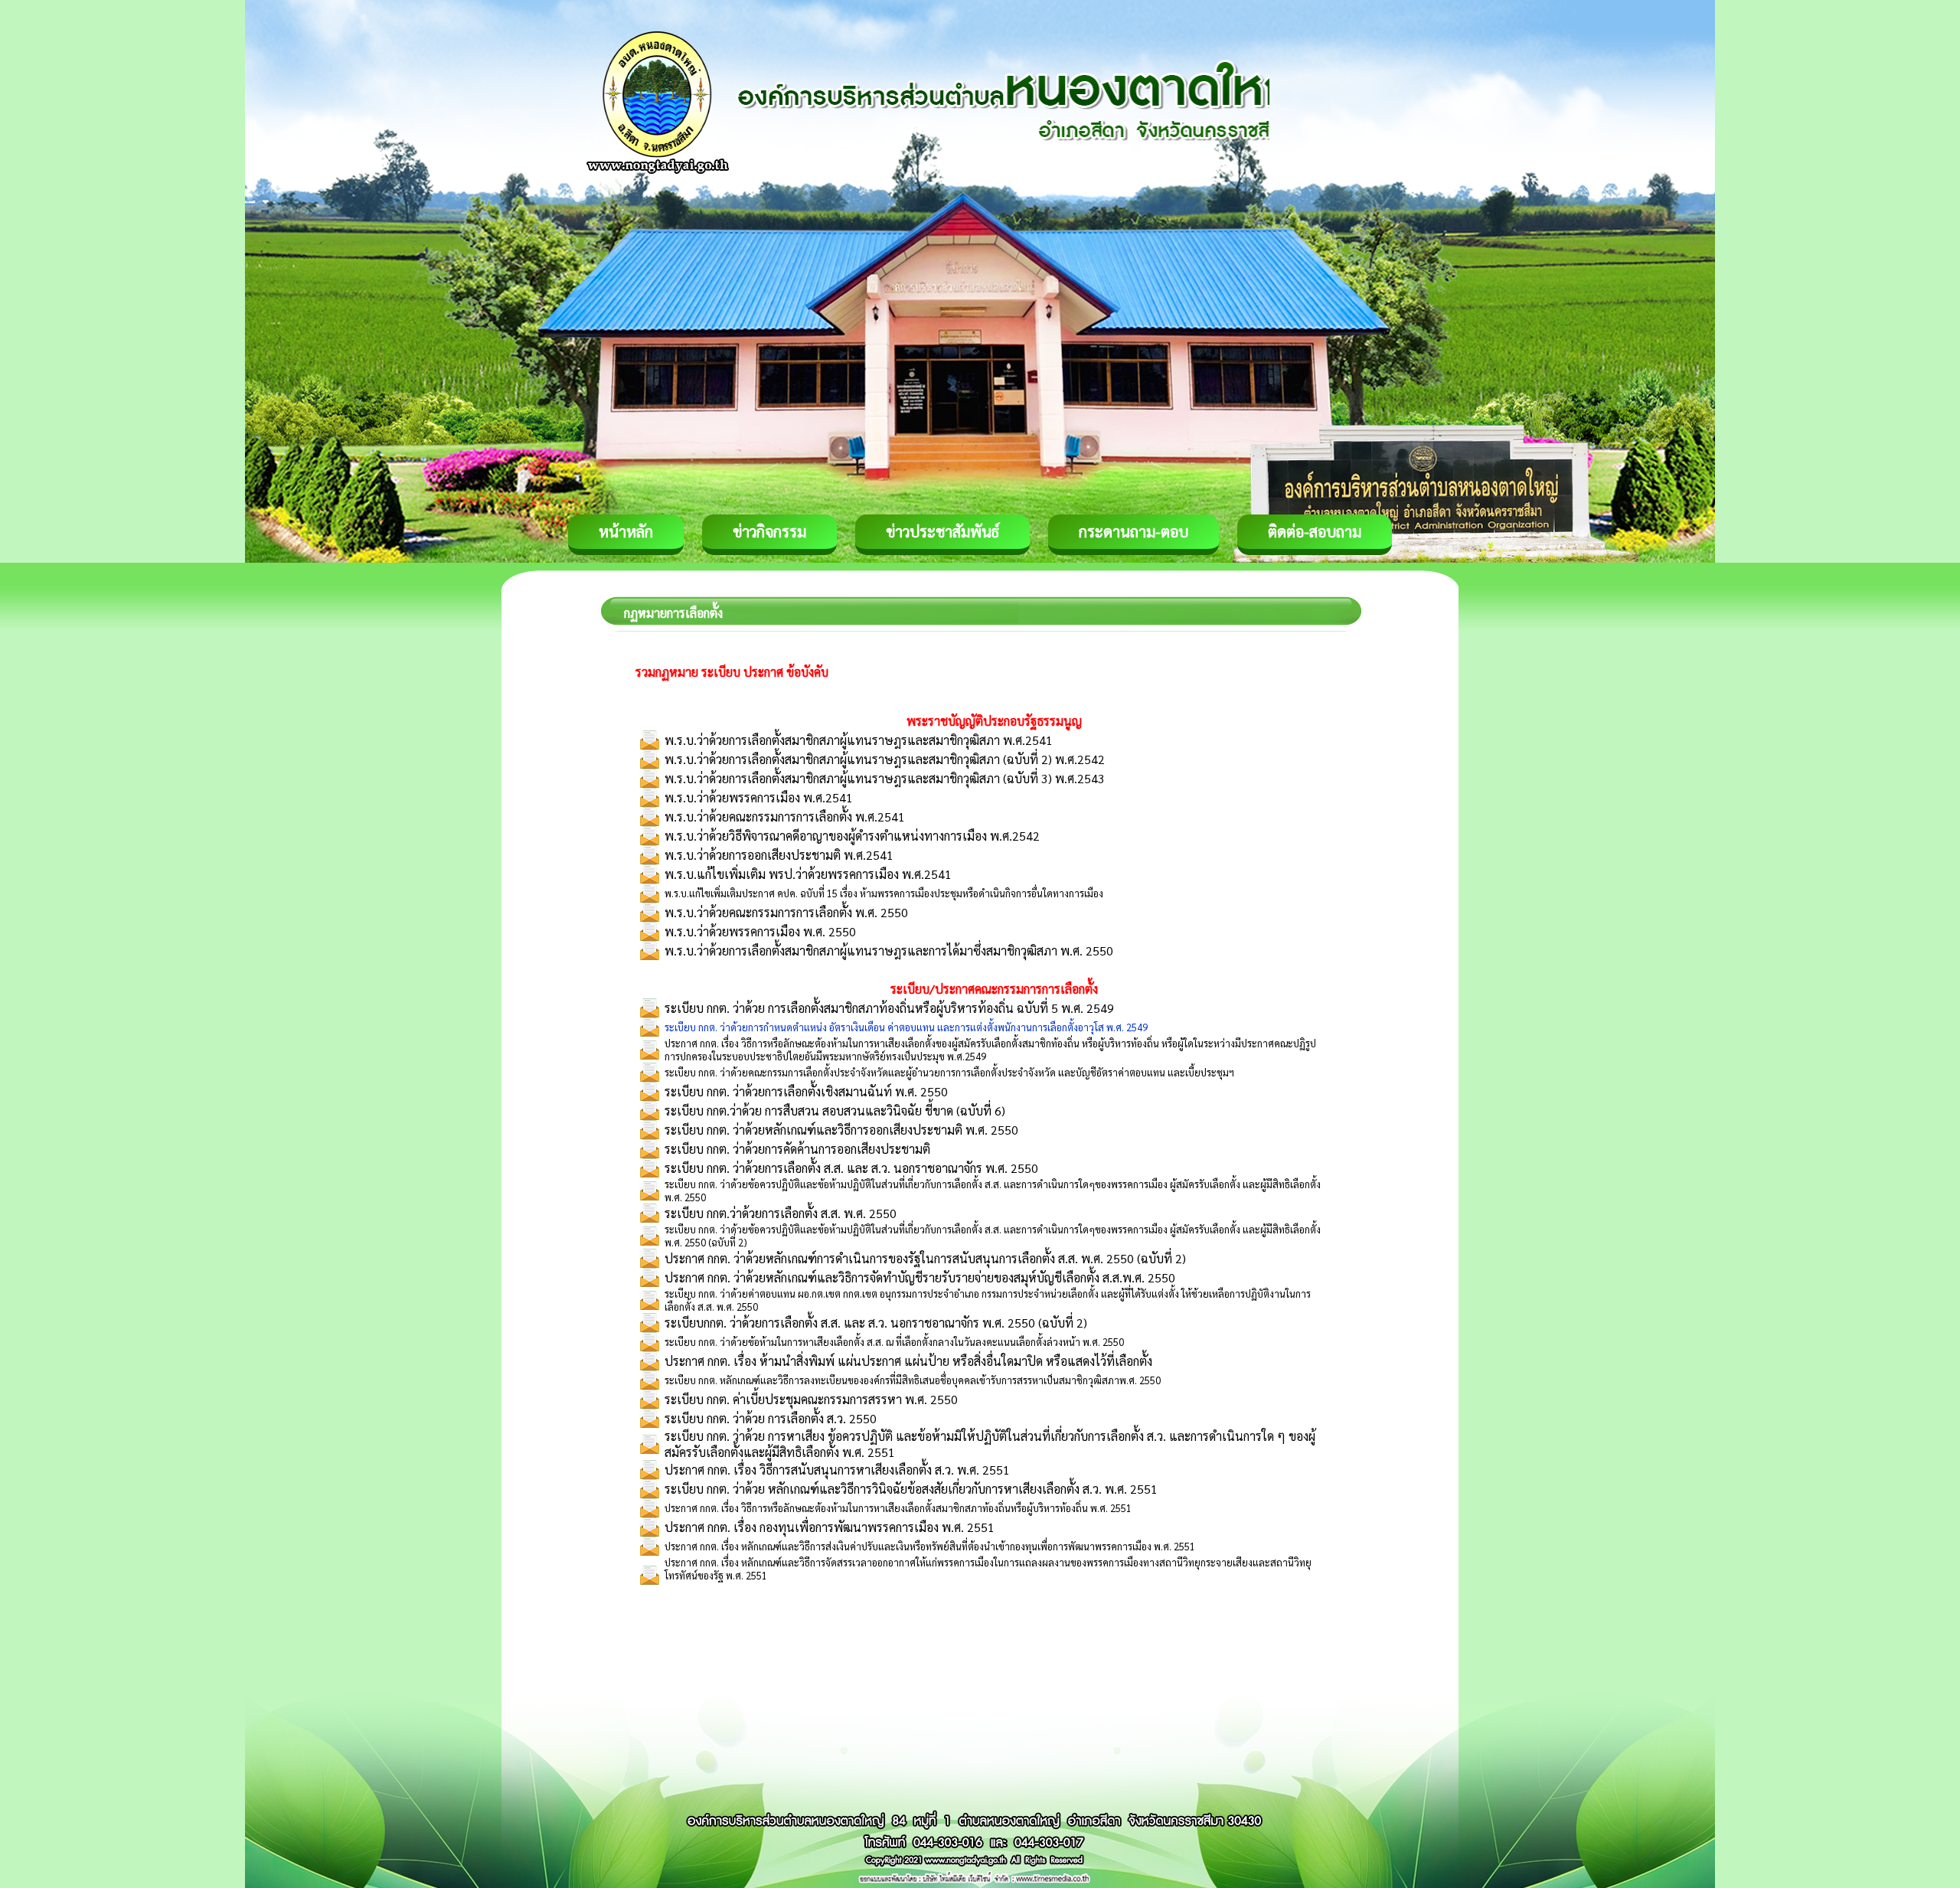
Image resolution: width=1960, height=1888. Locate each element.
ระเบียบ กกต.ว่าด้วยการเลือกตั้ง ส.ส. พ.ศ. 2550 (781, 1213)
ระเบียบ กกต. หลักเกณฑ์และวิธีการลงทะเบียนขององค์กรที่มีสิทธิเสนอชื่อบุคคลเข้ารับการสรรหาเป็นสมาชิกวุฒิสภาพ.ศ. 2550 (913, 1380)
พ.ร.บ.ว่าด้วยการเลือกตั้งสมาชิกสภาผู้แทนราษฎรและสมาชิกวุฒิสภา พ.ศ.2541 (859, 740)
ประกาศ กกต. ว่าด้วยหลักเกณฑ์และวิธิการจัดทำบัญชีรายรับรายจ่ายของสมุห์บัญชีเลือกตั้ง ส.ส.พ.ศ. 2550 (920, 1277)
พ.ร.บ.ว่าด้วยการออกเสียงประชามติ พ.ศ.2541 (779, 855)
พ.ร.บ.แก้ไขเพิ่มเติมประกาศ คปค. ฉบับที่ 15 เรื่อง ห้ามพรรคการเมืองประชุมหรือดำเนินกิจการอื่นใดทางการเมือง (884, 893)
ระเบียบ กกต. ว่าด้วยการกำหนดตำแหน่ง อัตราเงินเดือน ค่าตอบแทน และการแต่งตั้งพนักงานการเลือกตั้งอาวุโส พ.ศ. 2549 (906, 1027)
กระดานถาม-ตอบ (1134, 531)
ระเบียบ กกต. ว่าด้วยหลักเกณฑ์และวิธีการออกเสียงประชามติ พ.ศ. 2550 (841, 1130)
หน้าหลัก (626, 531)
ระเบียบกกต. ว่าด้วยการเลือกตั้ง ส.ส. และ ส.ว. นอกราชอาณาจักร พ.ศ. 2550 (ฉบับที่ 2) (876, 1323)
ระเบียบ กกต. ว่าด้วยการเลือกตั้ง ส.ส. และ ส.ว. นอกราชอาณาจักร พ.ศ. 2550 (851, 1168)
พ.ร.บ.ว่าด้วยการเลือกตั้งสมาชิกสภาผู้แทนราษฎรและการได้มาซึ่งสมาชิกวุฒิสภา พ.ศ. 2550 (889, 951)
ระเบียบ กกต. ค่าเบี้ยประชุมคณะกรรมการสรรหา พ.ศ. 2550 (811, 1399)
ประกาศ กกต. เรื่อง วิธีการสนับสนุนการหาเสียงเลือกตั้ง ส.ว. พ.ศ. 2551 (837, 1470)
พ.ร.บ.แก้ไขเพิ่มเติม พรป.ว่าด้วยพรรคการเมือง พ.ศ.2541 (808, 874)
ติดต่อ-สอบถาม (1315, 531)
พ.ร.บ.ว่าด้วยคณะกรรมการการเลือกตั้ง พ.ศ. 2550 (786, 912)
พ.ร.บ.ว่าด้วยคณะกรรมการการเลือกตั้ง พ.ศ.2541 (785, 817)
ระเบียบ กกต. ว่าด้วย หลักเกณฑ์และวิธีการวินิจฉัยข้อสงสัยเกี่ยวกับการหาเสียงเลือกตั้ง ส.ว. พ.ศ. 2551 (911, 1489)
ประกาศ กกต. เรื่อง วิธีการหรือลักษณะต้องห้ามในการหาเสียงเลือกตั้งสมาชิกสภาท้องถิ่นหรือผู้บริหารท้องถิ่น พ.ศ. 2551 (898, 1508)
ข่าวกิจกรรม (769, 531)
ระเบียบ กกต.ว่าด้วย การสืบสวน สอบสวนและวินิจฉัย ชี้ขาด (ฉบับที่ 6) (835, 1111)
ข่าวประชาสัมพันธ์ (942, 531)
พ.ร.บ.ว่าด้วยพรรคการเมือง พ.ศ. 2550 (760, 931)
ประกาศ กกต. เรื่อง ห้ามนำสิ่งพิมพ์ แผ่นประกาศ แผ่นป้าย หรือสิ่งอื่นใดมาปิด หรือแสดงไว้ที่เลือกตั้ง (908, 1361)
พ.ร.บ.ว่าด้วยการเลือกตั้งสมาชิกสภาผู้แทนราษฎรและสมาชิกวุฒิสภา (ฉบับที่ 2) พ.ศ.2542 (885, 759)
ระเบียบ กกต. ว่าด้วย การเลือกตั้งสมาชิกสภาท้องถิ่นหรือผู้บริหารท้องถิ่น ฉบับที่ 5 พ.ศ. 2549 (889, 1008)
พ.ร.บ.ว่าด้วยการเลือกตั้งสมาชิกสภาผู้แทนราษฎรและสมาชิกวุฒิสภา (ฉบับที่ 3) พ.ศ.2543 (885, 778)
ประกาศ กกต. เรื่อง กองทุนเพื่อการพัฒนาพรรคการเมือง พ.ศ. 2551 (830, 1527)
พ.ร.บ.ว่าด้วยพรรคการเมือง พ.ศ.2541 (759, 797)
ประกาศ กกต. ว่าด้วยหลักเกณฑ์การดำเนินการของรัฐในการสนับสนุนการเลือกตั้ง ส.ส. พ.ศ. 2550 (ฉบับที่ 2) (925, 1258)
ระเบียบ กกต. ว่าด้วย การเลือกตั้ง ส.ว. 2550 (771, 1418)
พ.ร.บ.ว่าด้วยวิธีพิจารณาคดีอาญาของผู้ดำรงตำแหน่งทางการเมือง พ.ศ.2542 (852, 836)
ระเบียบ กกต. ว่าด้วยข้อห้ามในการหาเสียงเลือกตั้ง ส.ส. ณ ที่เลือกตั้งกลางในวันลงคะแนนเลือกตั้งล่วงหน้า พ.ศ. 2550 (894, 1342)
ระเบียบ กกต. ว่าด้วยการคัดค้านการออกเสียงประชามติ (797, 1149)
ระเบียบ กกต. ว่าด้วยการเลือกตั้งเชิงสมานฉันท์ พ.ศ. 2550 (806, 1091)
